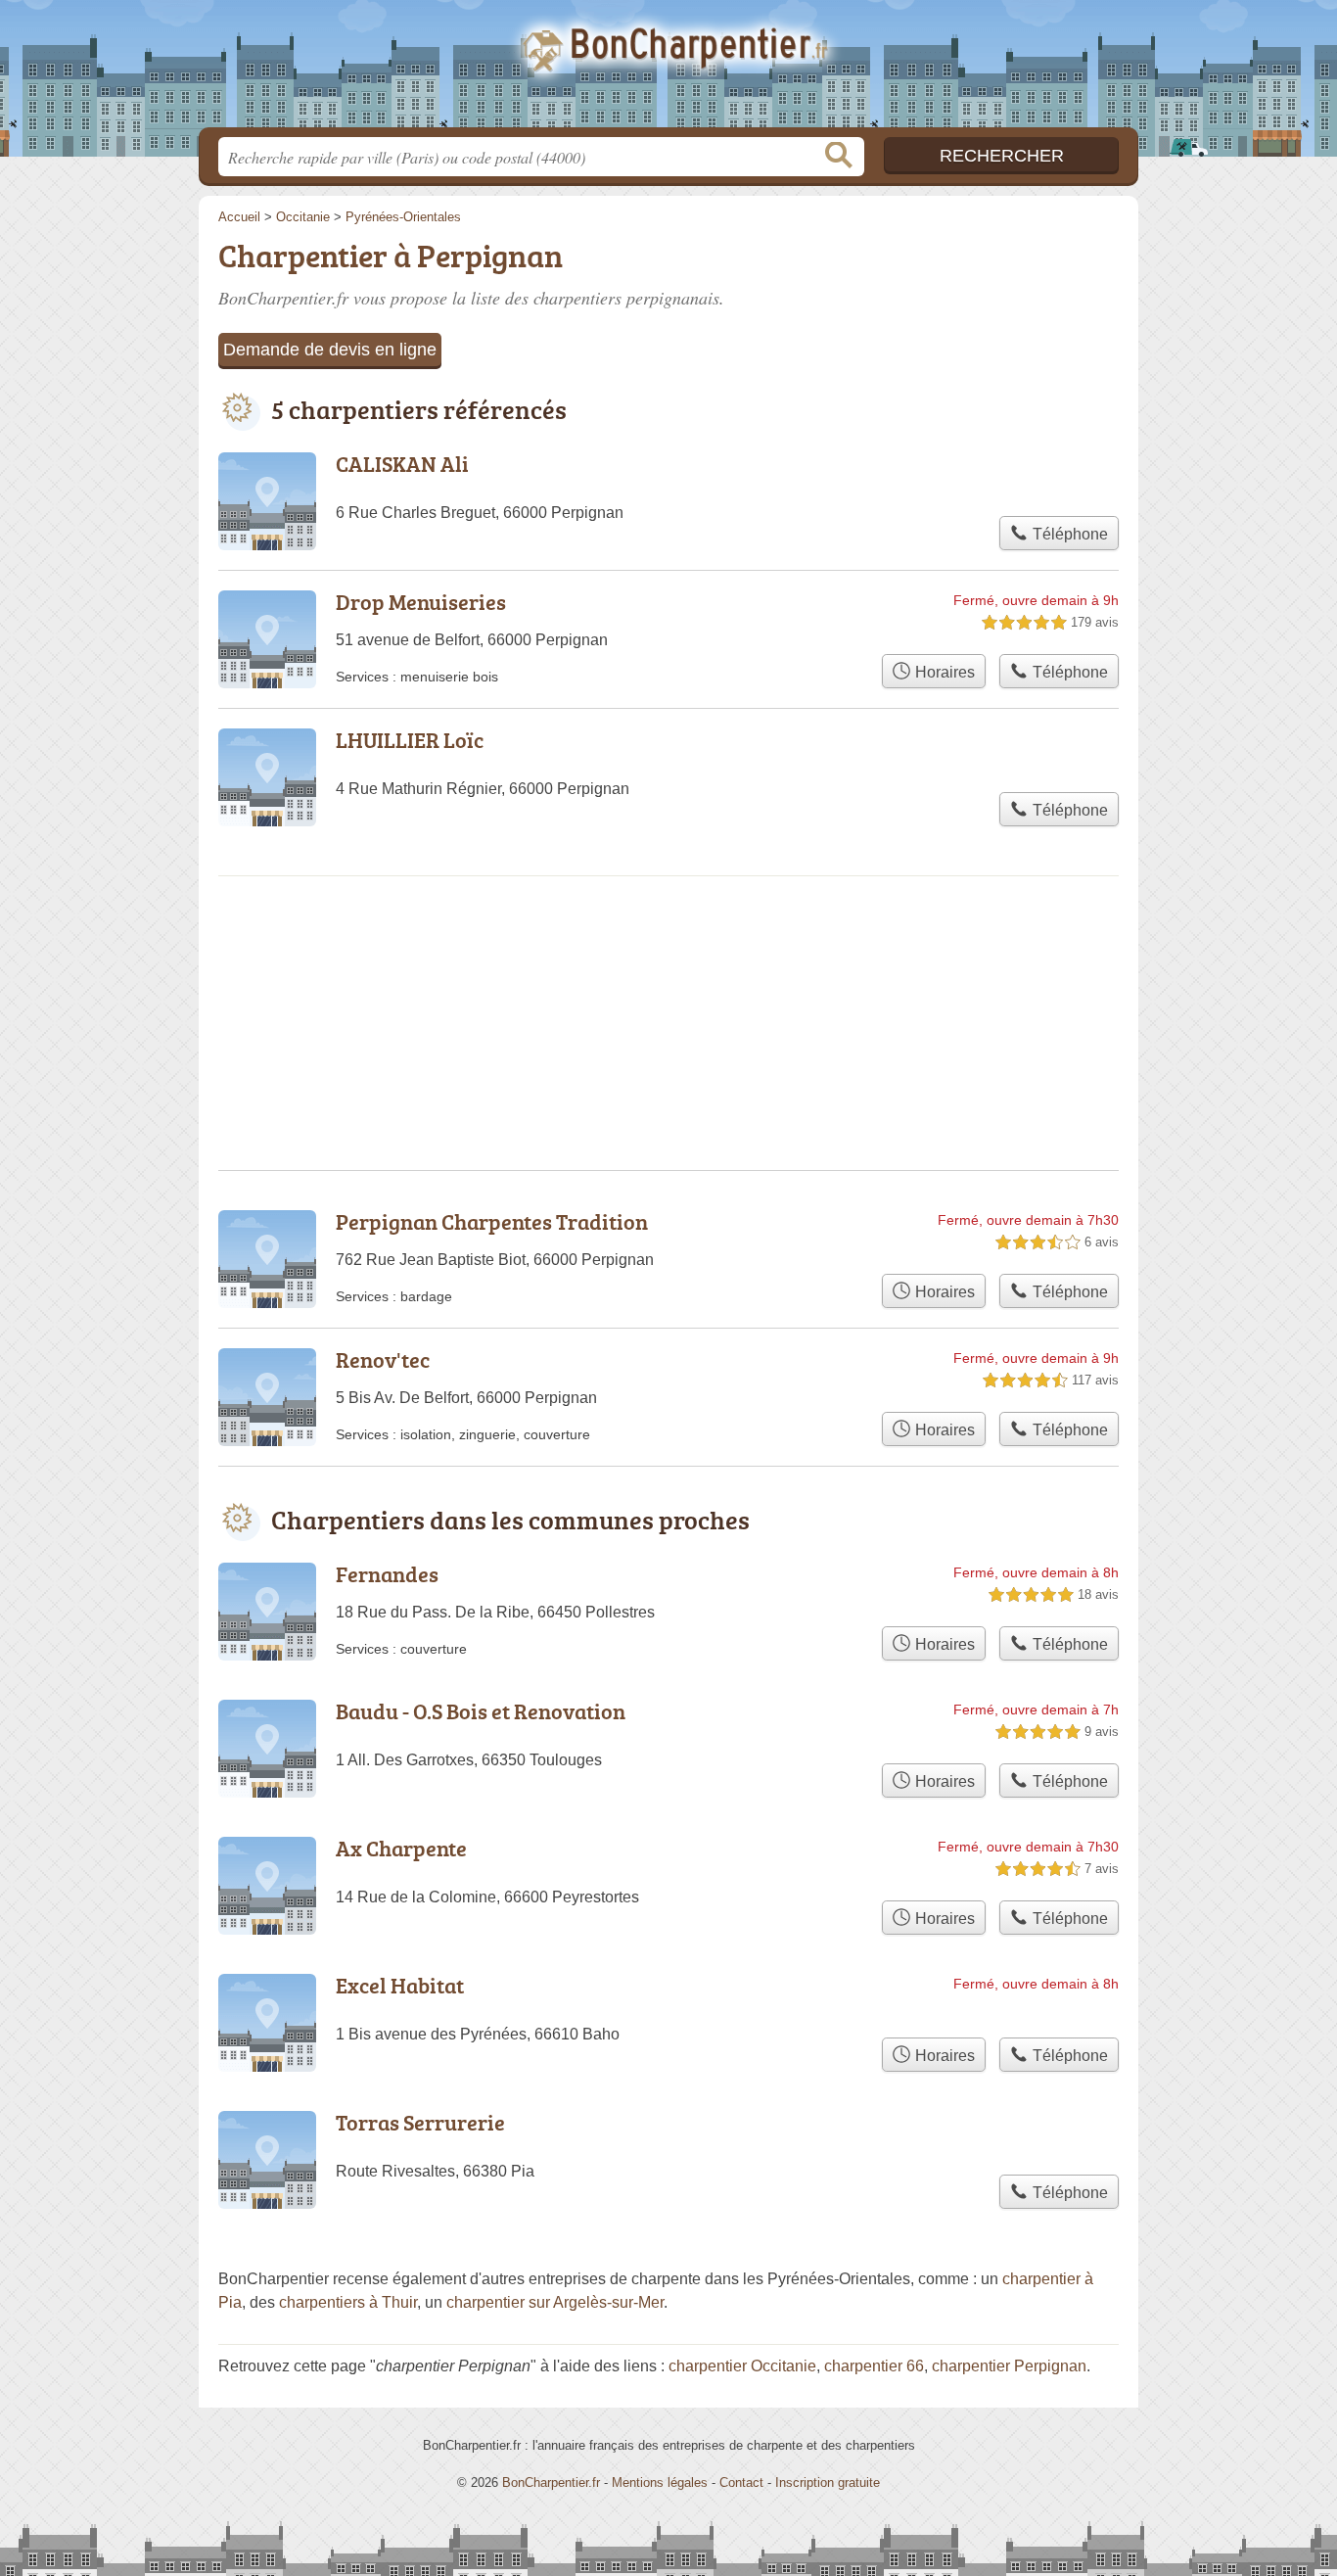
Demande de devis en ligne (330, 350)
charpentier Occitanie (742, 2366)
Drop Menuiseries (421, 602)
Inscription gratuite (828, 2482)
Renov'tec (383, 1359)
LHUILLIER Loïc (410, 740)
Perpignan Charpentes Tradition (492, 1221)
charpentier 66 (874, 2366)
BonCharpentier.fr (668, 70)
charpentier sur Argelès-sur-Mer (555, 2302)
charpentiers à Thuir (348, 2302)
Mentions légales (660, 2482)
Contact (741, 2482)
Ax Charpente (401, 1848)
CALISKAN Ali (402, 464)
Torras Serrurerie (420, 2122)
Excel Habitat (400, 1985)
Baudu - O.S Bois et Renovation (481, 1711)
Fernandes (387, 1574)
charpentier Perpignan (1009, 2366)
